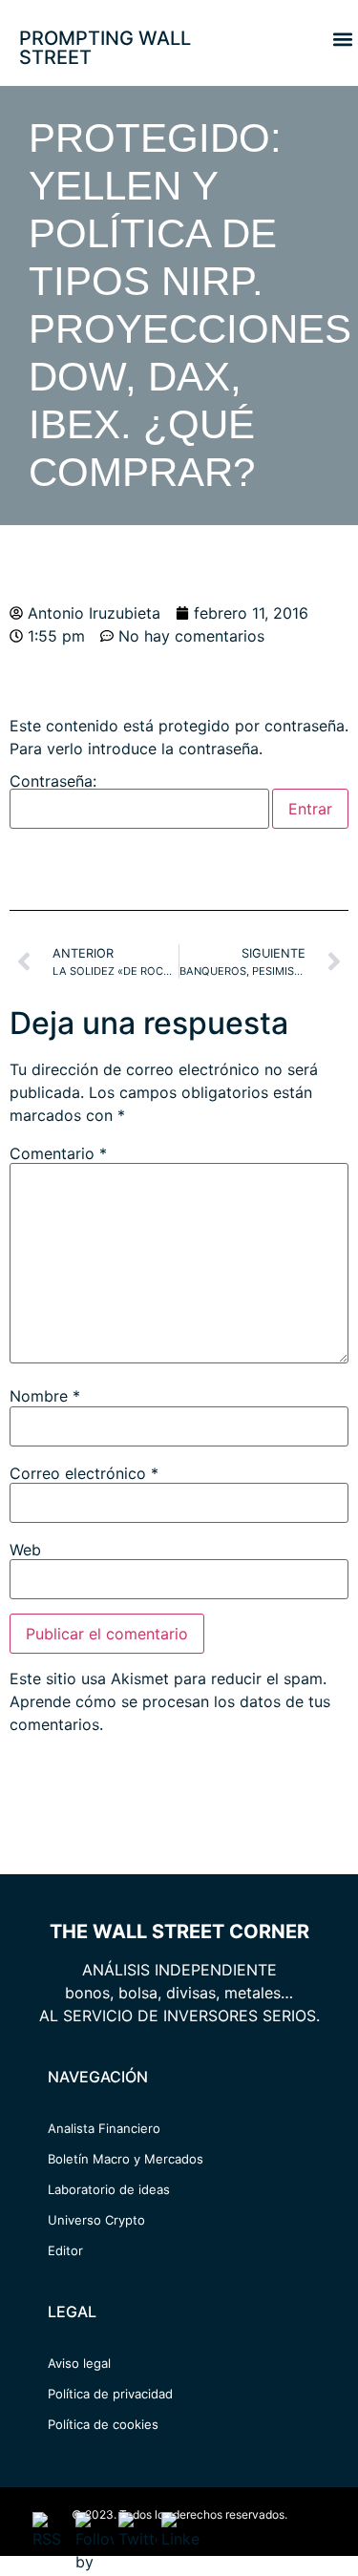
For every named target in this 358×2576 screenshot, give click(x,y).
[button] (342, 39)
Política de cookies (103, 2424)
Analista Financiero (104, 2128)
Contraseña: (53, 782)
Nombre (45, 1396)
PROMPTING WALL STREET (105, 48)
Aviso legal (79, 2363)
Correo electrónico (84, 1473)
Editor (65, 2250)
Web (25, 1550)
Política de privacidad (110, 2394)
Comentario (58, 1153)
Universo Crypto (96, 2220)
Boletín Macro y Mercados (126, 2159)
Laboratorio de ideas (109, 2189)
